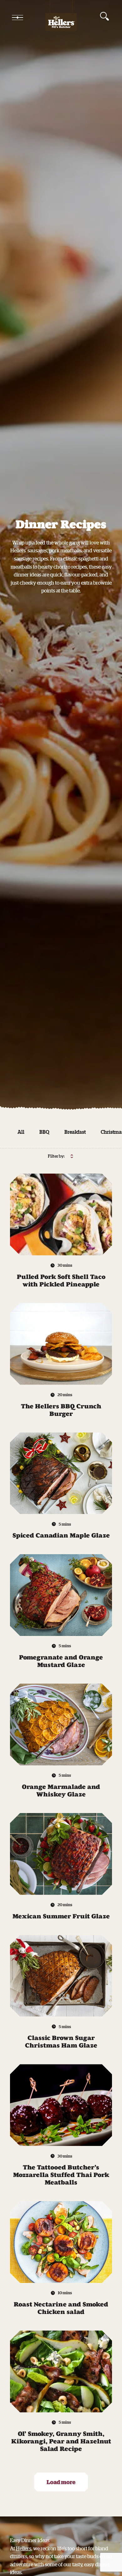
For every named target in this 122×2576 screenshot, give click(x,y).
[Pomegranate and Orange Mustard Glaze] (61, 1595)
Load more (61, 2482)
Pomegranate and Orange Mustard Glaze (61, 1661)
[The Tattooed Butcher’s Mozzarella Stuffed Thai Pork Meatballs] (61, 2105)
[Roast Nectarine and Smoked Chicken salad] (61, 2242)
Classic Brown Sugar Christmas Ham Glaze (61, 2042)
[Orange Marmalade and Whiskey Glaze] (61, 1724)
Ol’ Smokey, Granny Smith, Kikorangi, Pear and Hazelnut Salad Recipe (61, 2441)
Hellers (24, 2548)
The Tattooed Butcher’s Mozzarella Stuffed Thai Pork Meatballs (61, 2175)
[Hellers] (61, 18)
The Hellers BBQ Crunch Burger (61, 1410)
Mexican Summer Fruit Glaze (61, 1916)
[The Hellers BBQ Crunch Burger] (61, 1344)
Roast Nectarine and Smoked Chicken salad (61, 2308)
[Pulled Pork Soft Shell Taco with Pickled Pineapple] (61, 1214)
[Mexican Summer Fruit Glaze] (61, 1854)
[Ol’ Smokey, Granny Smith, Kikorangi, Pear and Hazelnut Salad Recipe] (61, 2371)
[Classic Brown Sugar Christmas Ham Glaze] (61, 1976)
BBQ (44, 1132)
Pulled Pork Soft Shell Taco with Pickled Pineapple (61, 1280)
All (21, 1132)
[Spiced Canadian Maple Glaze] (61, 1473)
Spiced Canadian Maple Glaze (61, 1535)
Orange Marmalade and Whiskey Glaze (61, 1790)
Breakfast (75, 1132)
